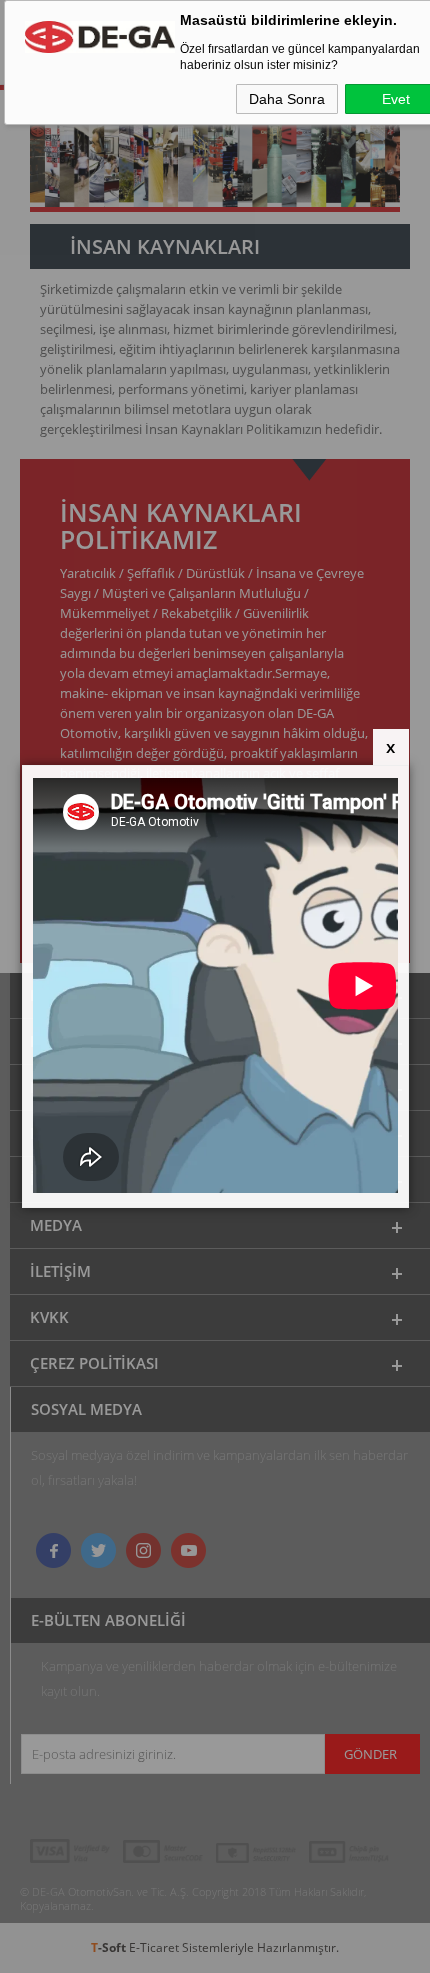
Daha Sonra (287, 99)
